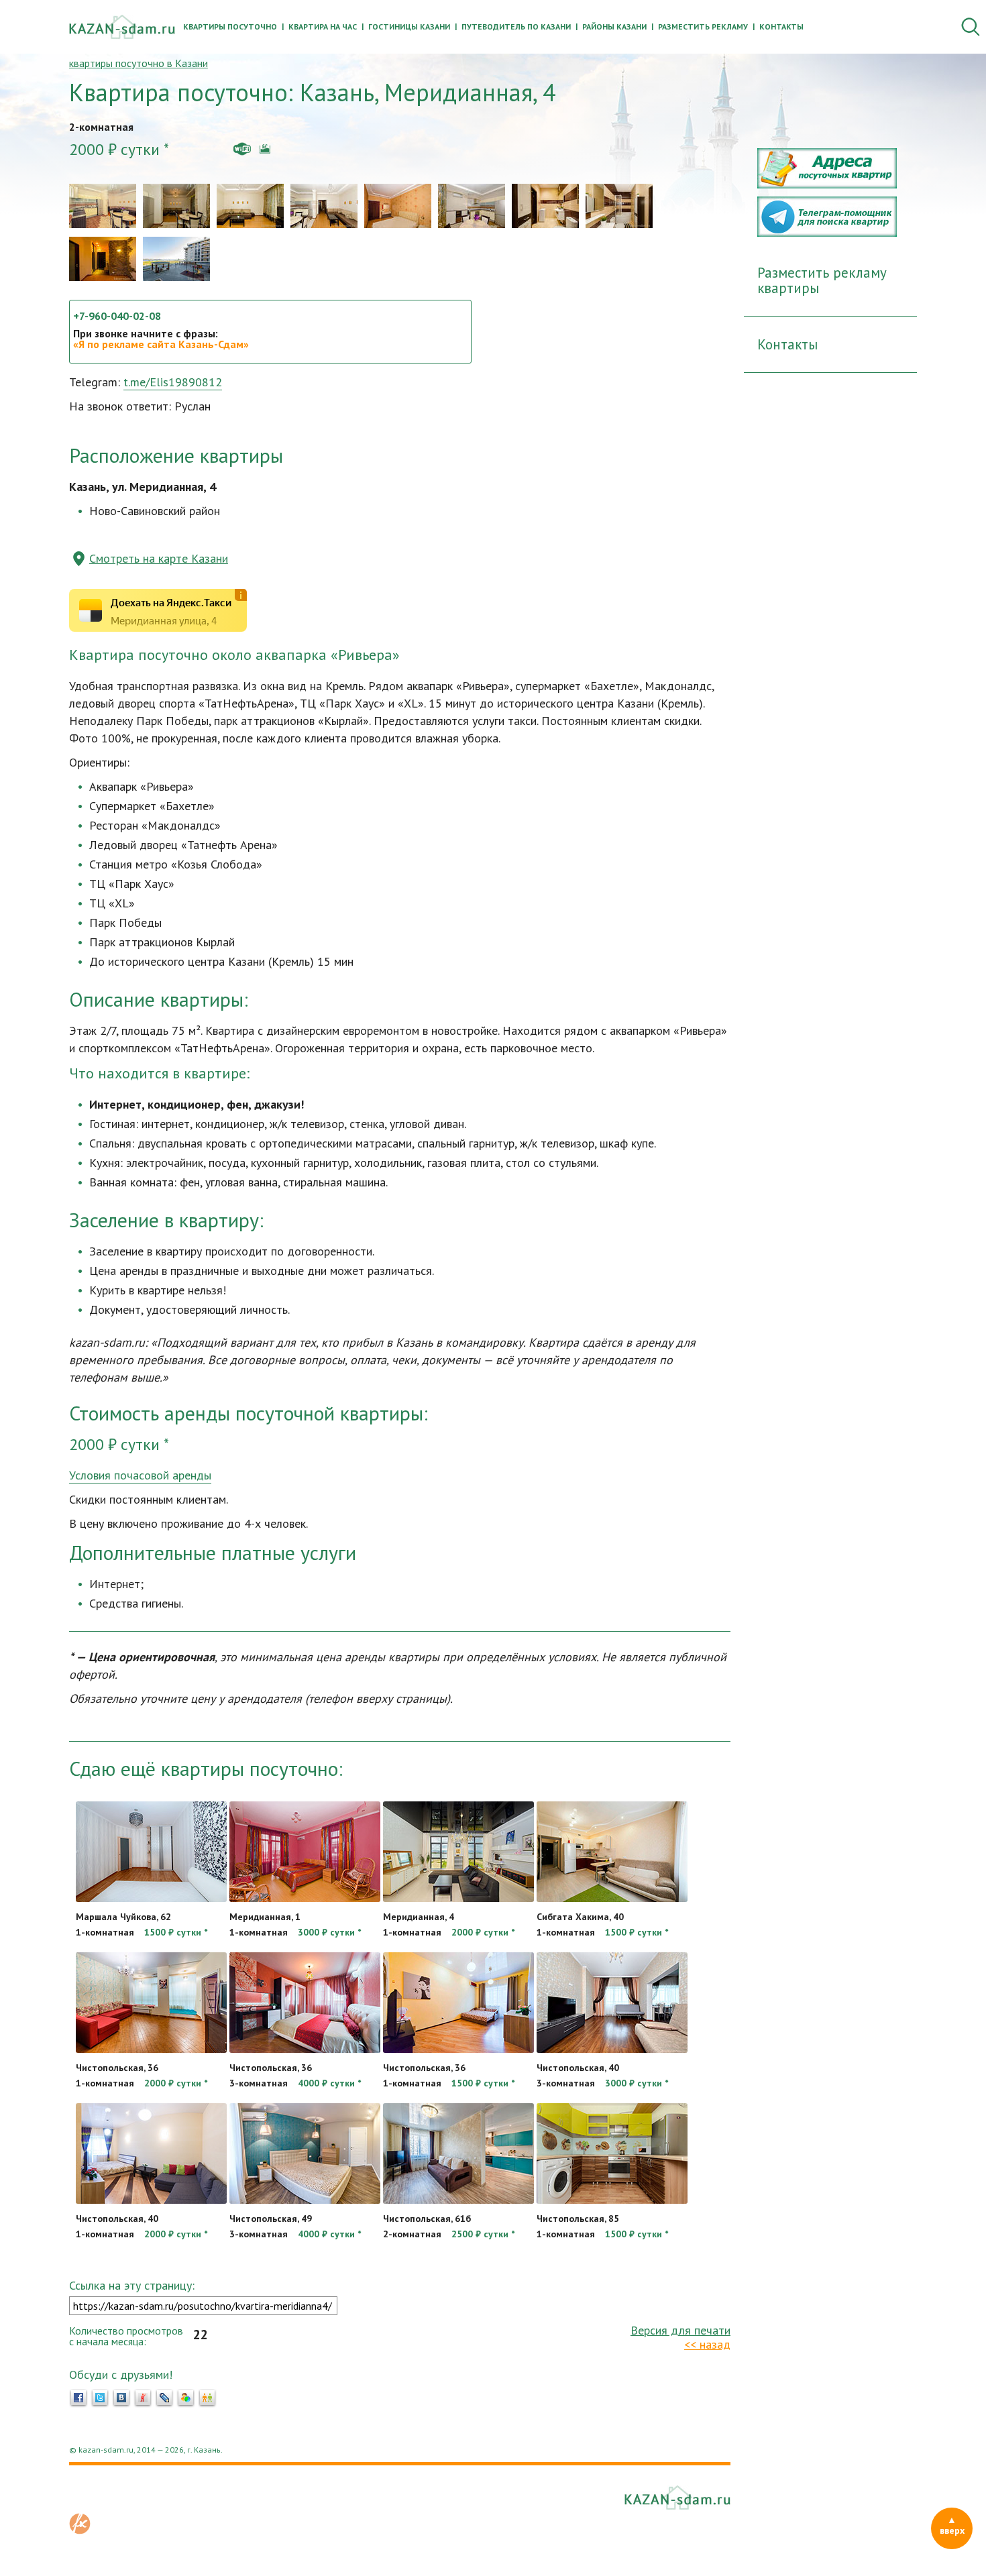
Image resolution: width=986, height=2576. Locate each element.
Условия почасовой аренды (140, 1475)
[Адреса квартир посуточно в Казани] (827, 184)
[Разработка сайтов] (80, 2530)
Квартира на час (323, 26)
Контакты (781, 26)
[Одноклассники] (207, 2398)
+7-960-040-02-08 (117, 316)
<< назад (707, 2344)
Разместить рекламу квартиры (822, 280)
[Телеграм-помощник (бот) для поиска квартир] (827, 233)
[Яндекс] (143, 2398)
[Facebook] (78, 2398)
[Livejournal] (164, 2398)
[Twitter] (100, 2398)
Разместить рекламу (703, 26)
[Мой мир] (186, 2398)
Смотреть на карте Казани (159, 558)
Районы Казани (614, 26)
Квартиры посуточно (230, 26)
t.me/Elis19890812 (173, 382)
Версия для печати (680, 2330)
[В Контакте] (121, 2398)
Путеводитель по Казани (516, 26)
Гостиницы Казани (409, 26)
